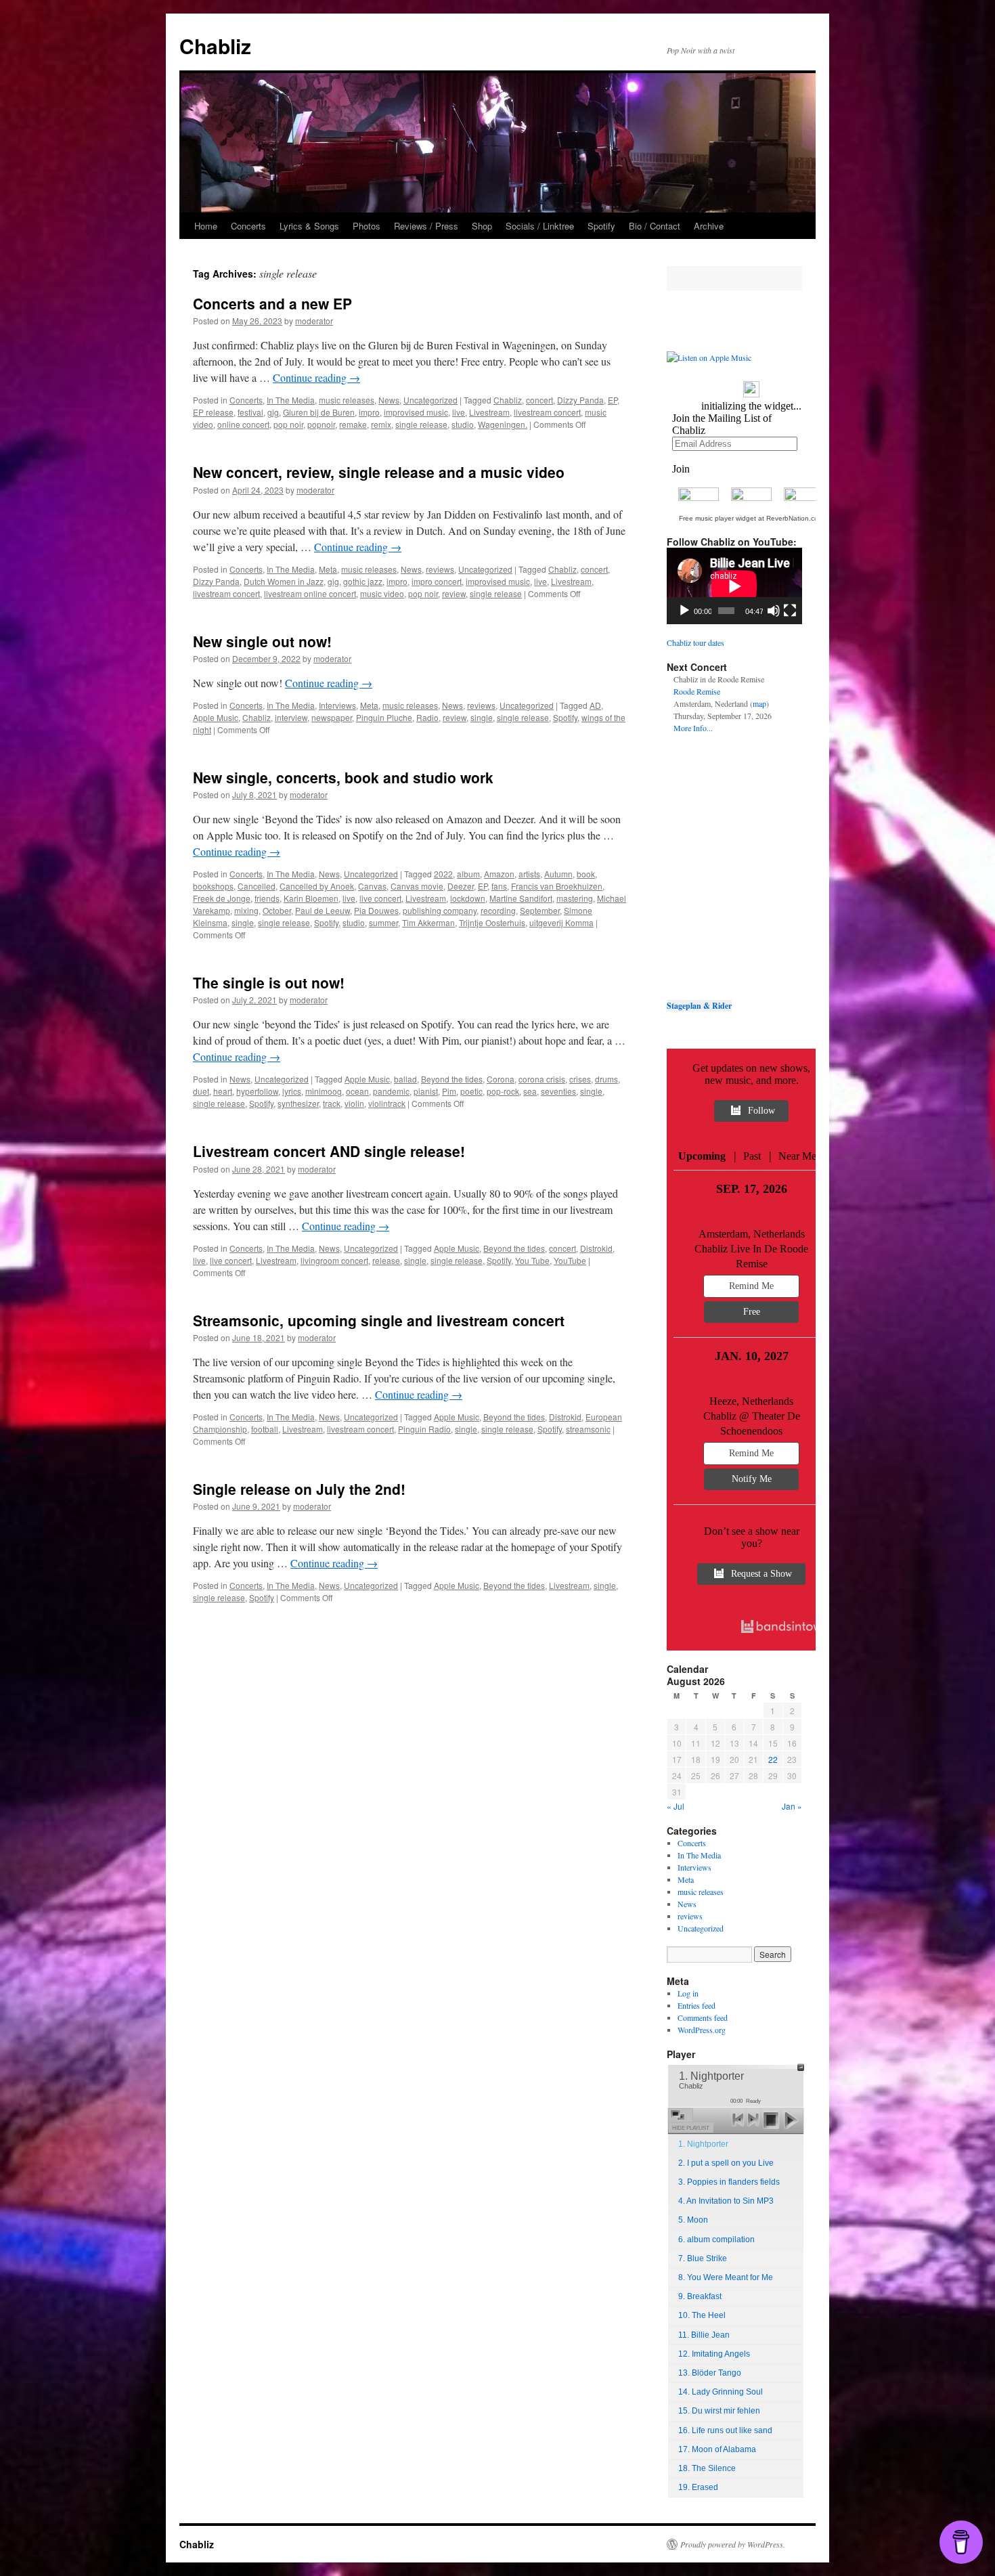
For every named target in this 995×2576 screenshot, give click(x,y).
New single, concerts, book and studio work (343, 777)
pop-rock (503, 1091)
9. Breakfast (700, 2296)
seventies (558, 1091)
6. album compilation (716, 2240)
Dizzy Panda (580, 400)
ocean (357, 1091)
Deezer (461, 886)
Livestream (489, 412)
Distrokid (596, 1248)
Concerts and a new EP (272, 303)
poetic (471, 1091)
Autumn (558, 874)
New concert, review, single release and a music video (379, 472)
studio (463, 424)
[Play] (684, 611)
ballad (405, 1079)
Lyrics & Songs (309, 226)
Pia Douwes (376, 910)
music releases (347, 400)
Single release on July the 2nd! (299, 1489)
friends (267, 898)
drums (606, 1079)
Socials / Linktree (540, 226)
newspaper (332, 717)
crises (580, 1079)
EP (613, 400)
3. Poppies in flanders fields (729, 2182)
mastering (575, 898)
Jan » (792, 1806)
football (265, 1429)
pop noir (288, 424)
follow (761, 1111)
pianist (426, 1091)
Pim (449, 1091)
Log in (688, 1993)
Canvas (372, 886)
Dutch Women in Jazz (284, 581)
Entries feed (696, 2005)
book (586, 874)
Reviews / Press (426, 226)
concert (539, 400)
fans (499, 886)
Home (206, 226)
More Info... (693, 728)
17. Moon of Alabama (717, 2449)
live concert (380, 898)
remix (381, 424)
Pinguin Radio (424, 1429)
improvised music (416, 412)
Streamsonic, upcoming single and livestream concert (379, 1320)
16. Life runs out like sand (725, 2430)
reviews (440, 569)
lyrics (292, 1091)
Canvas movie (417, 886)
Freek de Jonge (222, 898)
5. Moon (693, 2220)
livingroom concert (334, 1260)
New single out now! (262, 641)
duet (201, 1091)
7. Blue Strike (703, 2258)
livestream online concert (310, 593)
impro (369, 412)
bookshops (213, 886)
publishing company (440, 910)
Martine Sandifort (521, 898)
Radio (427, 717)
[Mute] (774, 611)
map (759, 703)
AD (595, 705)
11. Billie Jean (704, 2335)
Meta (328, 569)
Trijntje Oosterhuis (492, 922)
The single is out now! (269, 982)
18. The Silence (707, 2468)
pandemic (391, 1091)
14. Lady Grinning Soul (721, 2392)
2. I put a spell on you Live (726, 2163)
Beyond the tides (452, 1079)
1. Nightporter (703, 2144)
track (332, 1103)
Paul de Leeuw (323, 910)
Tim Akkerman (428, 922)
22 (773, 1759)
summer (383, 922)
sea (530, 1091)
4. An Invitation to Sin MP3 (726, 2201)
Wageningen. (503, 424)
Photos (367, 226)
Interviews (337, 705)
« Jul (676, 1806)
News (389, 400)
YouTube (570, 1260)
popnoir (321, 424)
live (459, 412)
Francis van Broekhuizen (557, 886)
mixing (246, 910)
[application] (734, 586)
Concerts (248, 226)
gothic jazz (363, 581)
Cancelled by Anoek (317, 886)
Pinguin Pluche (384, 717)
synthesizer (298, 1103)
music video (382, 593)
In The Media (291, 400)
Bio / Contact (655, 226)
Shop (482, 226)
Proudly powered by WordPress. (733, 2544)
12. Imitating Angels (714, 2354)
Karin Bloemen (311, 898)
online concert (243, 424)
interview (291, 717)
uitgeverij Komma (561, 922)
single (482, 717)
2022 (443, 874)
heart (223, 1091)
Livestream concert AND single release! (329, 1151)
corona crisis (542, 1079)
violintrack (387, 1103)
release (386, 1260)
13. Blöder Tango (710, 2373)
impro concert (437, 581)
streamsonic (588, 1429)
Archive (709, 226)
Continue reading (316, 377)
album (468, 874)
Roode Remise (697, 691)
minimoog (324, 1091)
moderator (314, 321)
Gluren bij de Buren (319, 412)
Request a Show (761, 1574)
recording (498, 910)
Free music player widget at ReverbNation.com (751, 518)
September (540, 910)
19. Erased (698, 2487)
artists (529, 874)
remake (353, 424)
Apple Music (216, 717)
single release (421, 424)
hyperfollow (257, 1091)
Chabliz (215, 46)
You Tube (532, 1260)
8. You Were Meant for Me (726, 2277)
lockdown (468, 898)
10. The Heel (702, 2315)
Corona (501, 1079)
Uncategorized (430, 400)
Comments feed (703, 2017)
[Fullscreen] (790, 611)
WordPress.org (702, 2030)
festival (250, 412)
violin (354, 1103)
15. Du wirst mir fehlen (719, 2411)
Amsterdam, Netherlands (752, 1234)
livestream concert (547, 412)
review (454, 593)
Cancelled (257, 886)
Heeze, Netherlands (751, 1401)
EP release (213, 412)
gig (273, 412)
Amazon (499, 874)
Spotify (601, 226)
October (277, 910)
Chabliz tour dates (695, 642)
